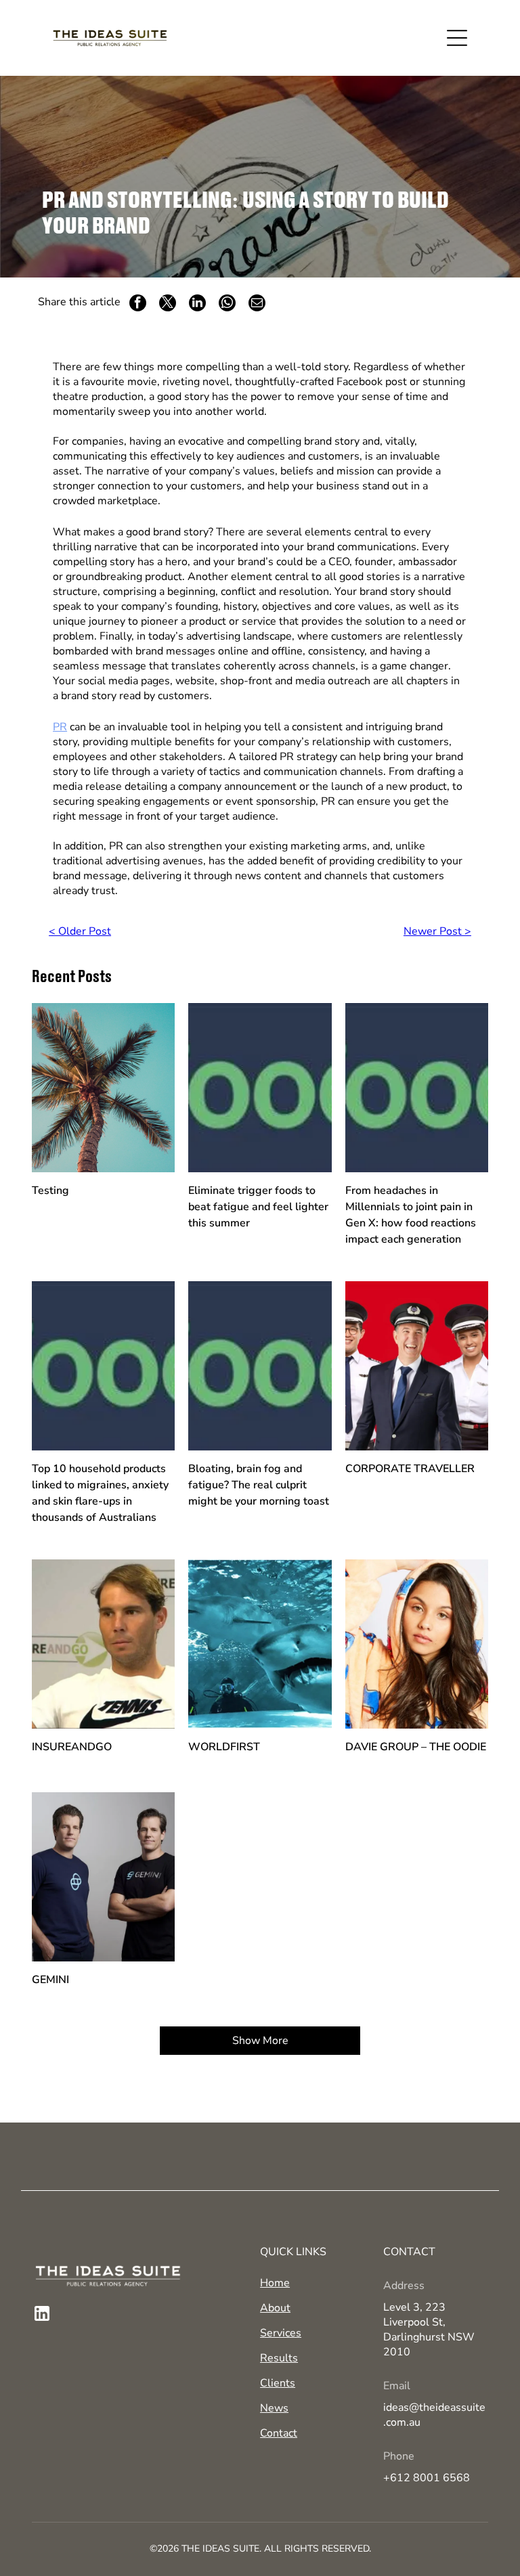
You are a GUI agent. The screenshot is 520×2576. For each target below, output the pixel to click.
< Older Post (80, 931)
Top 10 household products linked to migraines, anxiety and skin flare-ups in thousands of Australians (100, 1493)
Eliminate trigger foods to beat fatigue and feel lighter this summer (258, 1207)
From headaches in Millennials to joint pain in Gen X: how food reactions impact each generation (411, 1215)
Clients (278, 2383)
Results (279, 2358)
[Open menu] (457, 38)
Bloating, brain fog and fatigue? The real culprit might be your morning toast (259, 1485)
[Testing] (104, 1088)
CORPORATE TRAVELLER (410, 1469)
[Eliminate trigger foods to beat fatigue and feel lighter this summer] (260, 1088)
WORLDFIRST (224, 1747)
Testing (50, 1191)
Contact (279, 2433)
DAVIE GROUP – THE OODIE (416, 1747)
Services (281, 2333)
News (274, 2408)
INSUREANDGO (72, 1747)
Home (275, 2283)
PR (60, 727)
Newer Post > (437, 931)
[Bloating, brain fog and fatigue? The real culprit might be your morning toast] (260, 1366)
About (275, 2308)
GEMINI (50, 1980)
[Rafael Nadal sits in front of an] (104, 1644)
